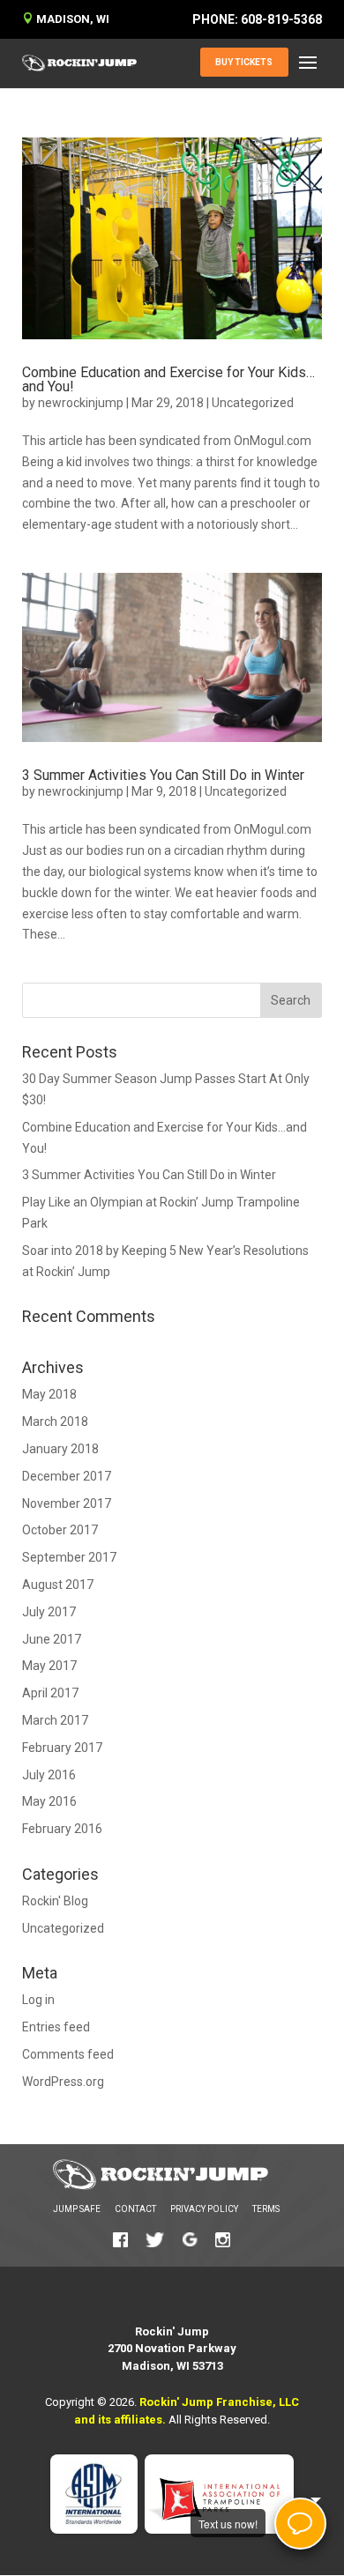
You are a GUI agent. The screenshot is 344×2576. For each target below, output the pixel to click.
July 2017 (49, 1612)
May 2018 (49, 1394)
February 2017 (62, 1748)
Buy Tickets (244, 62)
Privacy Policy (204, 2209)
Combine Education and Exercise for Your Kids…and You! (168, 379)
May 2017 (49, 1666)
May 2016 (49, 1801)
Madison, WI (66, 19)
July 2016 (49, 1775)
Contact (135, 2209)
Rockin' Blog (55, 1901)
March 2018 (55, 1422)
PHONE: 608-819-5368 (257, 19)
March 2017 (55, 1720)
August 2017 (58, 1585)
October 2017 (60, 1530)
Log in (38, 2000)
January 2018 (60, 1449)
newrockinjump (81, 403)
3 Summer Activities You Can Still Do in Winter (163, 775)
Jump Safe (77, 2209)
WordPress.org (63, 2082)
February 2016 (62, 1829)
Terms (266, 2209)
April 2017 (50, 1693)
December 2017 (67, 1476)
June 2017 (52, 1639)
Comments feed (68, 2054)
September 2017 (69, 1557)
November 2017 (67, 1503)
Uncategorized (253, 403)
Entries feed (56, 2027)
